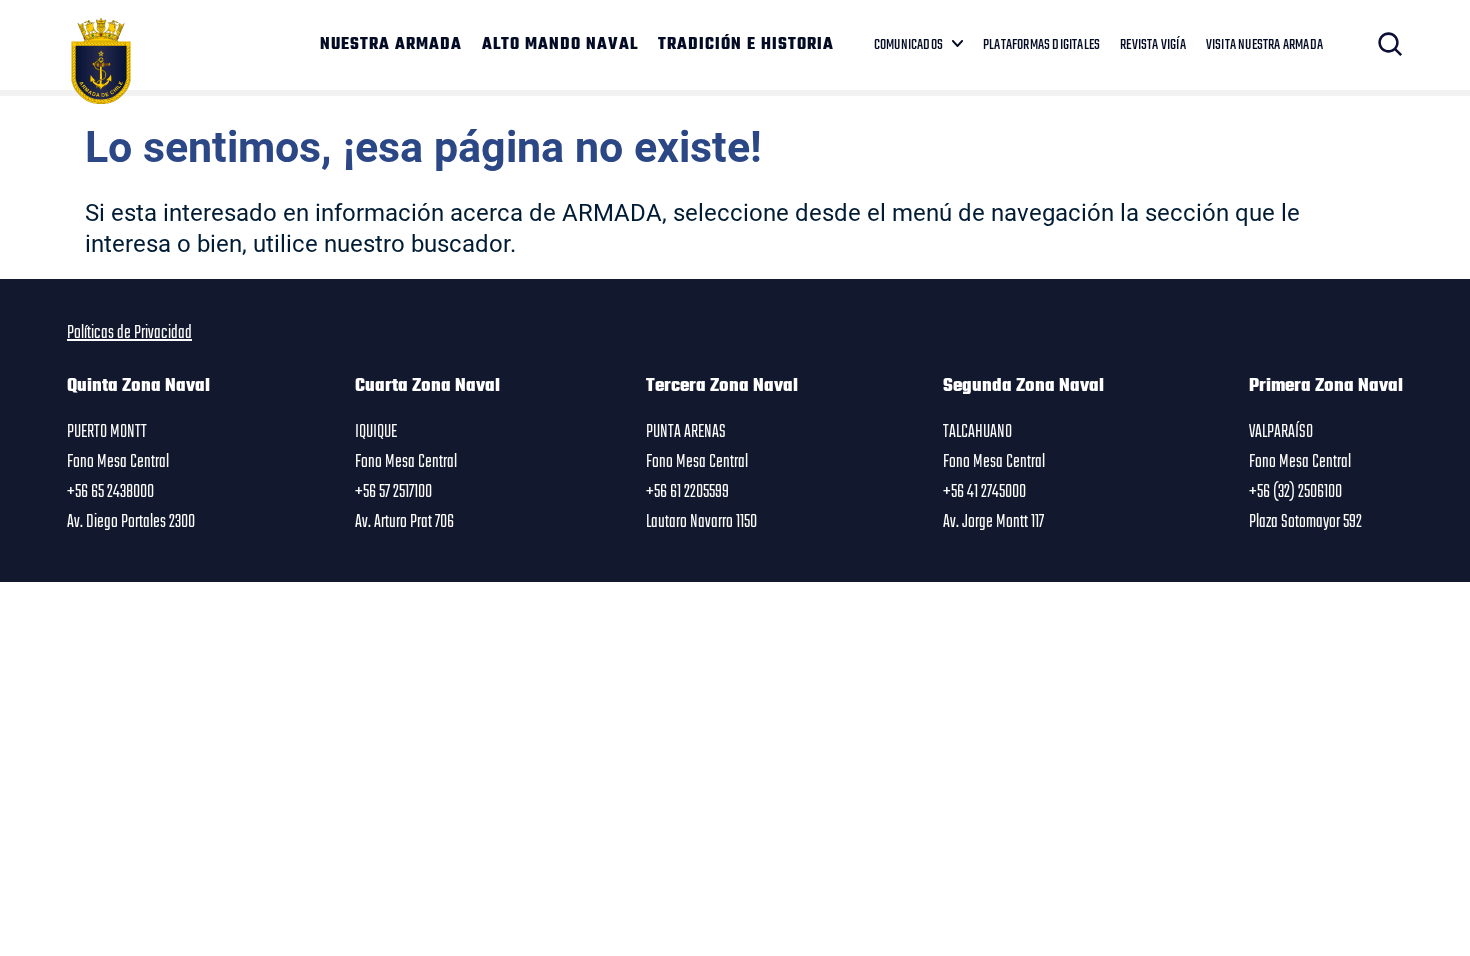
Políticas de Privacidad (129, 333)
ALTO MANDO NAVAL (560, 45)
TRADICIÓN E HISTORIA (746, 45)
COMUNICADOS (908, 45)
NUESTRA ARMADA (391, 45)
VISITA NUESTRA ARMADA (1264, 45)
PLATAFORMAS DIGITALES (1041, 45)
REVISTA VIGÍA (1153, 45)
